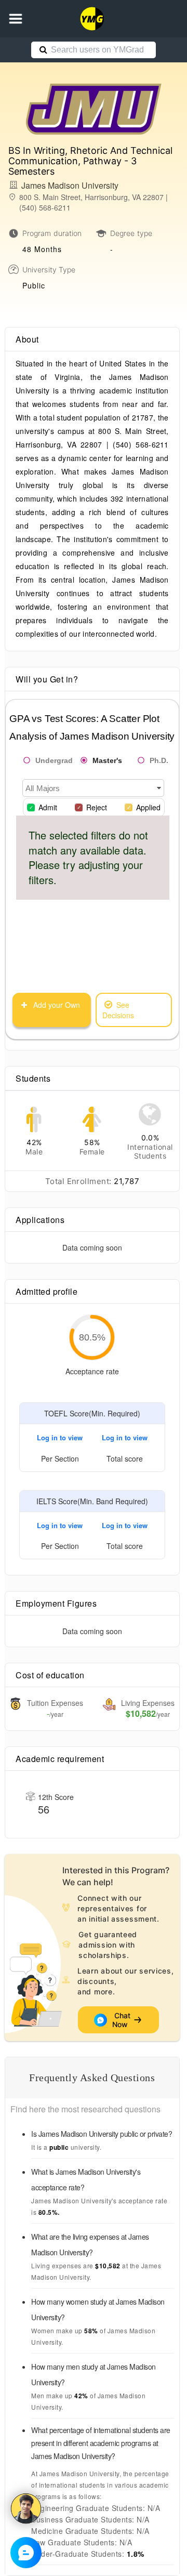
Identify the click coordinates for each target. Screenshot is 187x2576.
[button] (16, 19)
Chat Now (122, 2020)
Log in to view (60, 1437)
